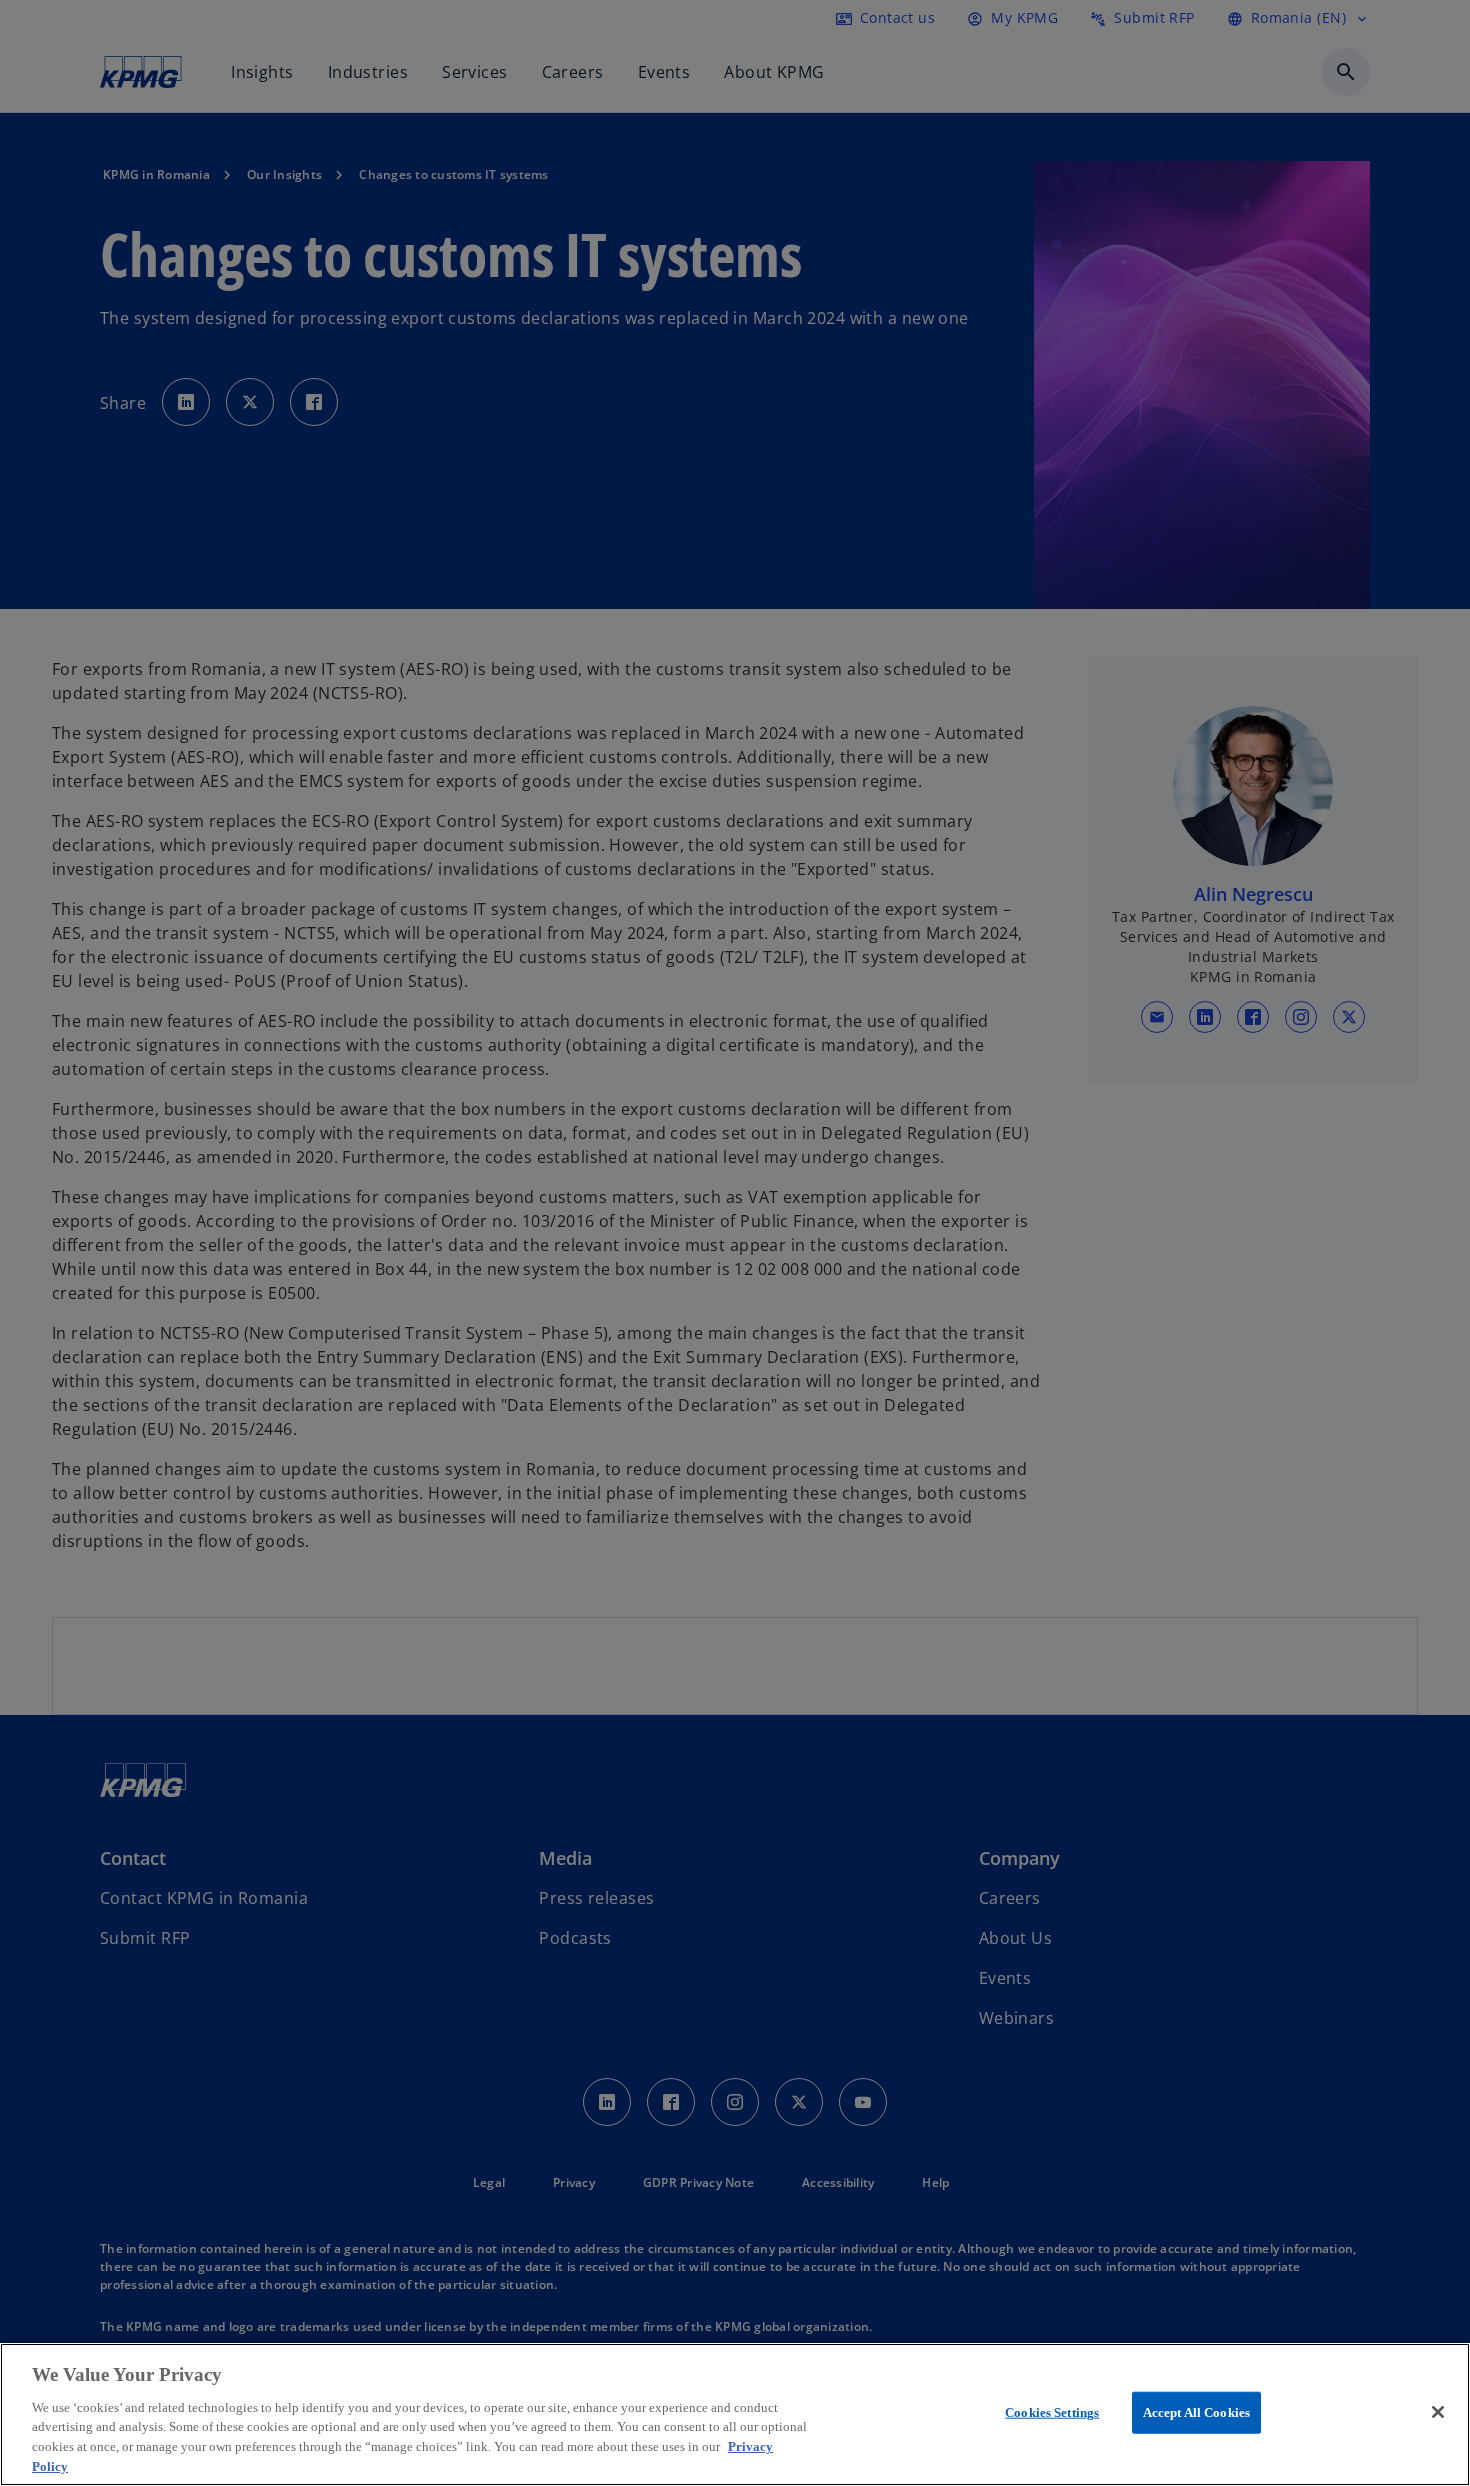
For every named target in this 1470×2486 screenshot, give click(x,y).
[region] (735, 2414)
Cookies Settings (1052, 2412)
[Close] (1438, 2412)
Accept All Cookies (1196, 2412)
